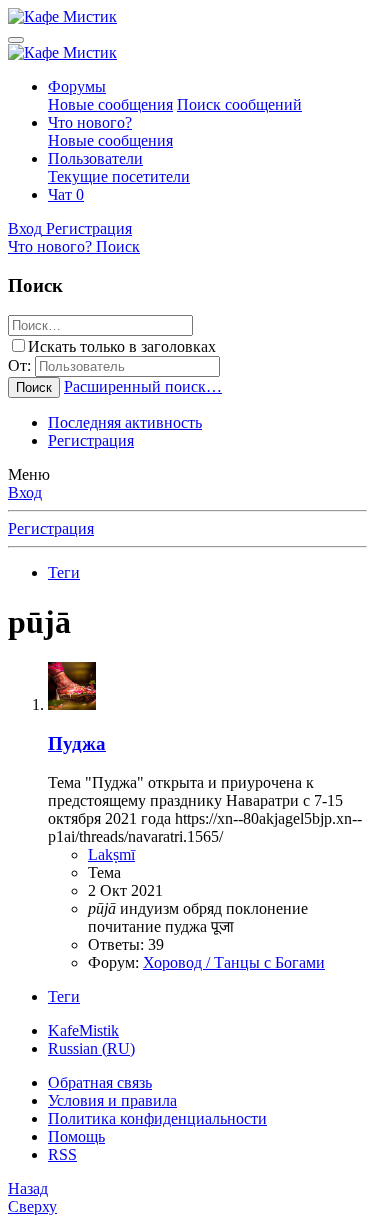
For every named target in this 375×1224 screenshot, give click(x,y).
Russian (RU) (91, 1048)
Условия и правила (112, 1100)
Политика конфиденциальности (157, 1118)
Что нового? (90, 122)
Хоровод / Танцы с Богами (234, 962)
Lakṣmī (111, 854)
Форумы (77, 86)
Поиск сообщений (239, 104)
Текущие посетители (119, 176)
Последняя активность (125, 422)
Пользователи (95, 158)
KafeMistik (83, 1030)
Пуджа (77, 743)
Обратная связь (100, 1082)
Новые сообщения (110, 104)
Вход (25, 492)
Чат (66, 194)
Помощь (76, 1136)
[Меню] (16, 40)
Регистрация (91, 440)
